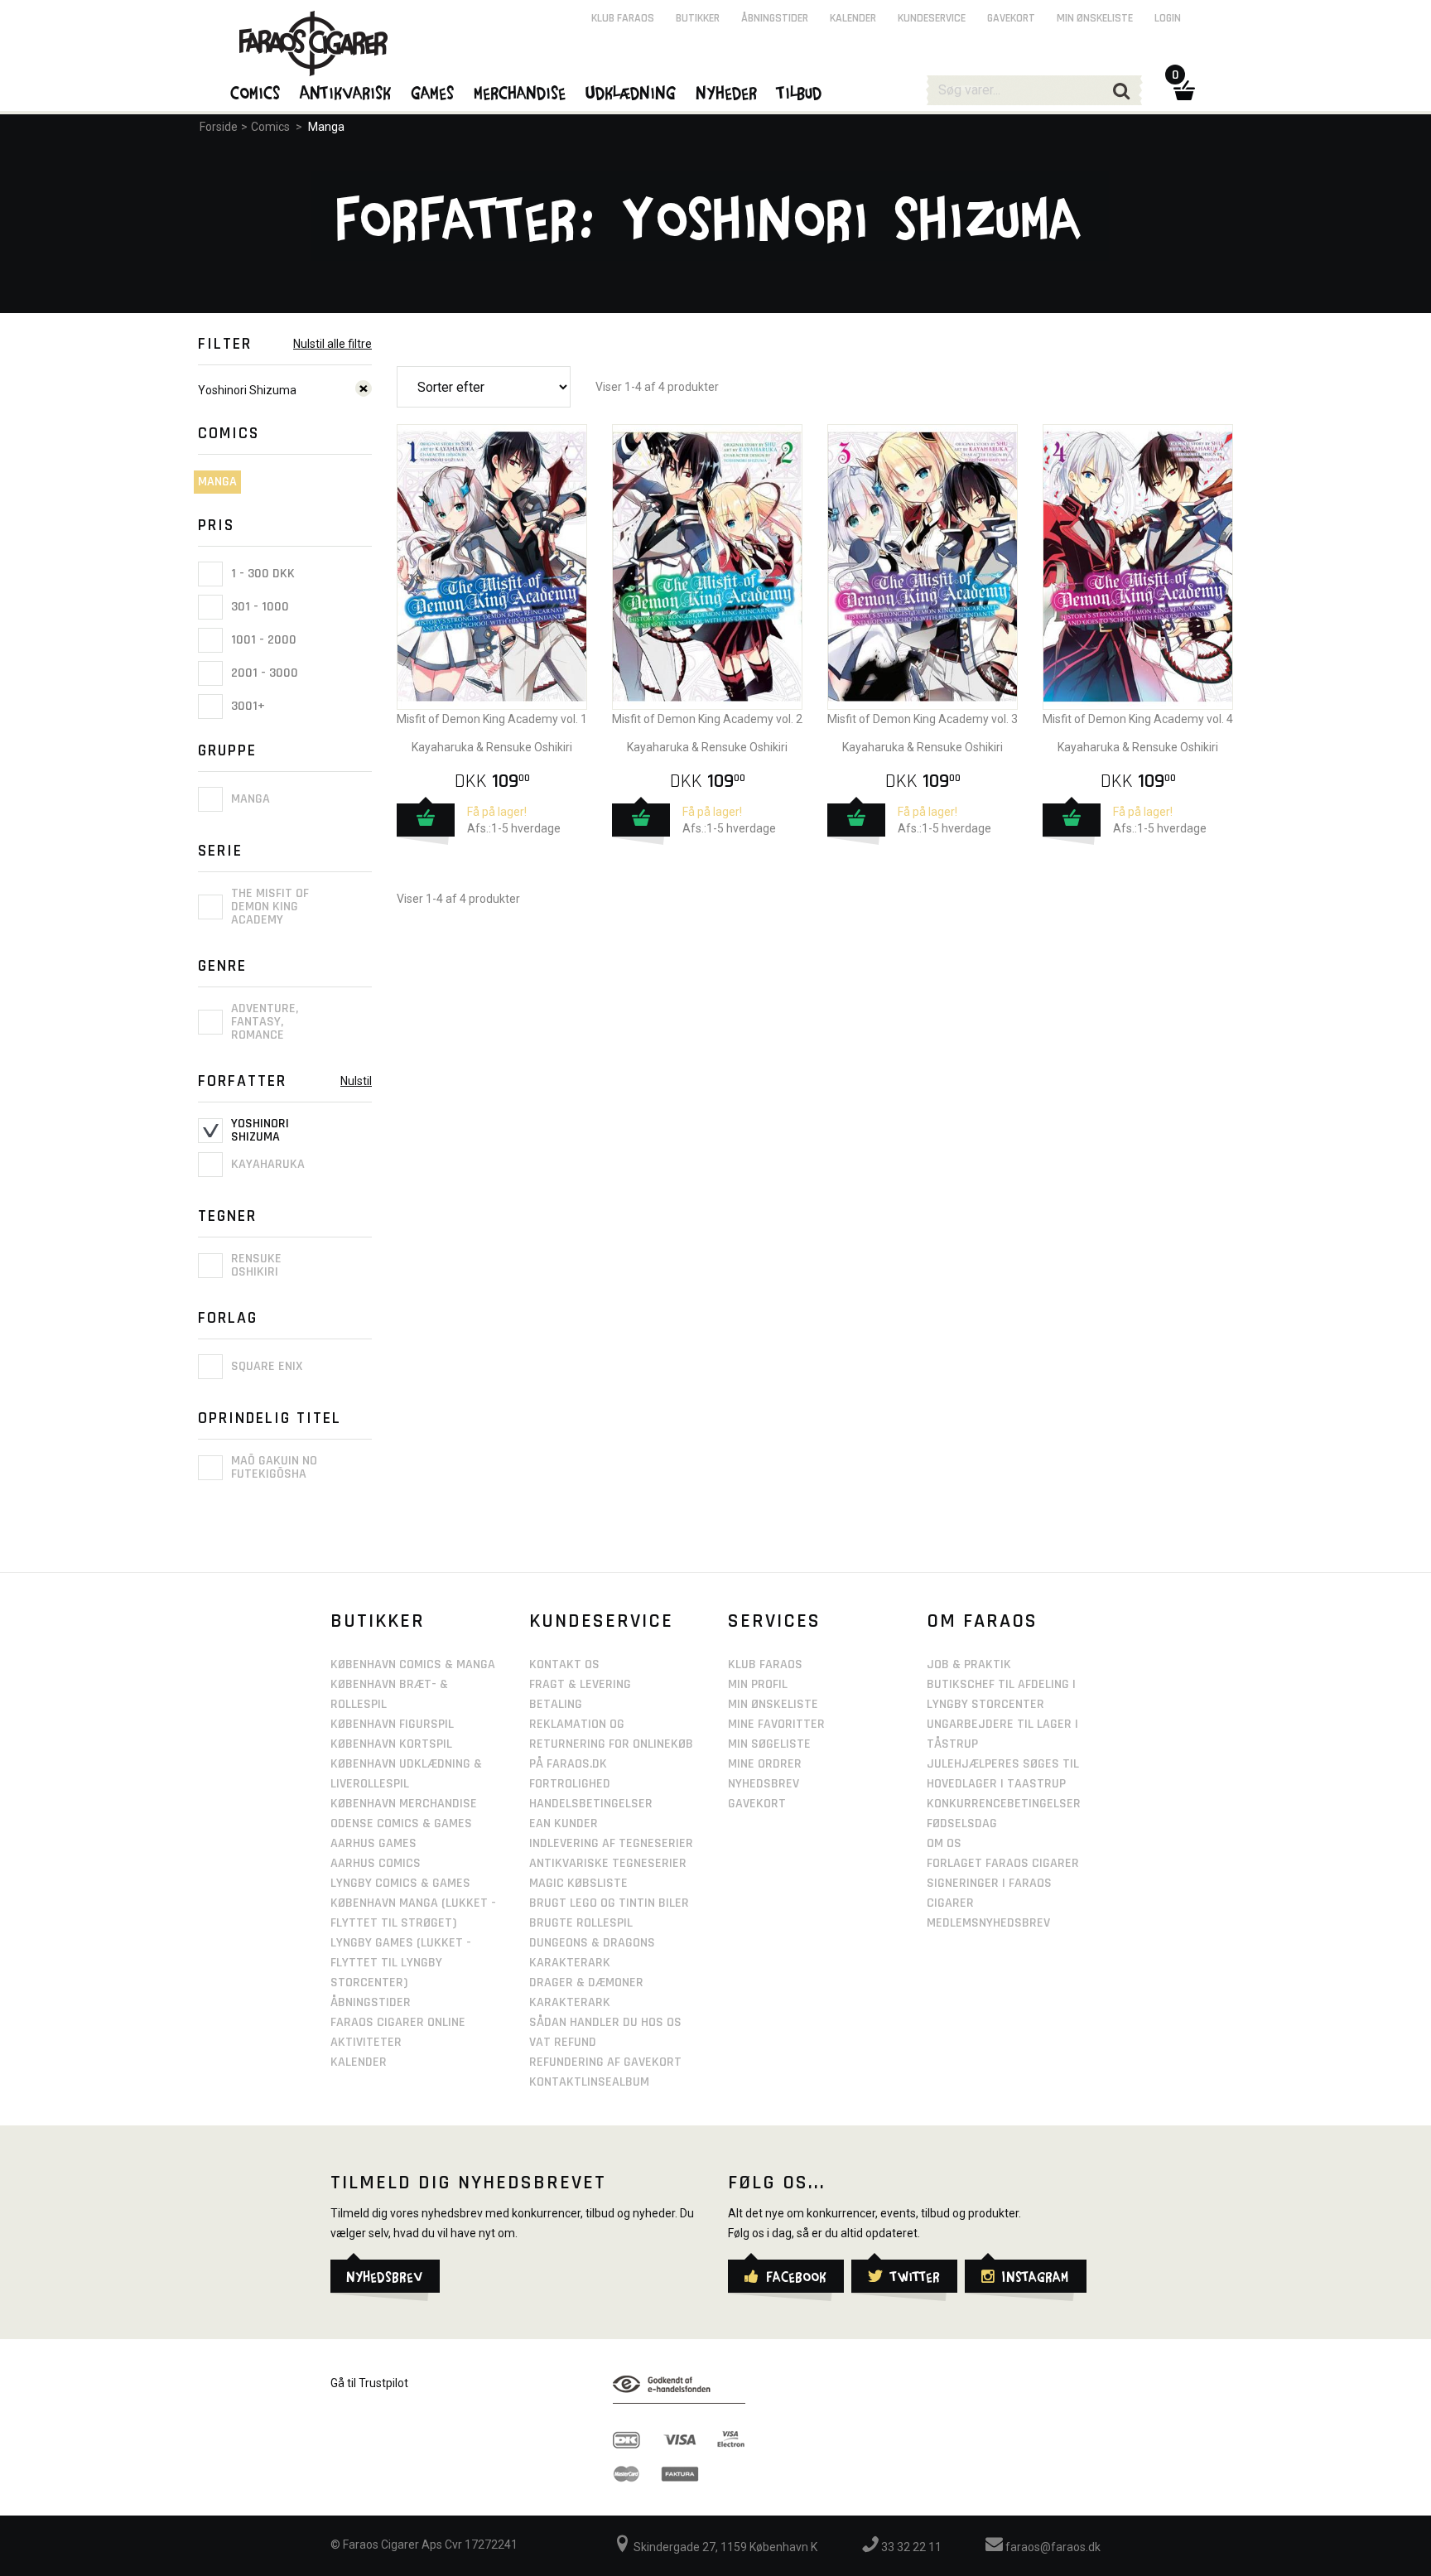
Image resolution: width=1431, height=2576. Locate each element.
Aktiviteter (366, 2042)
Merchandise (520, 92)
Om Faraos (982, 1621)
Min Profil (758, 1684)
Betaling (556, 1704)
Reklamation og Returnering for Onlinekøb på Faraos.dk (611, 1744)
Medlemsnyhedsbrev (988, 1923)
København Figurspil (392, 1724)
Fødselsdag (962, 1823)
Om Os (944, 1843)
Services (774, 1621)
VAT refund (563, 2042)
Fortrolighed (570, 1784)
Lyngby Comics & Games (400, 1883)
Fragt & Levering (580, 1684)
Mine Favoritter (776, 1724)
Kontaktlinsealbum (589, 2082)
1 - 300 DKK (261, 574)
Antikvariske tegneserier (608, 1863)
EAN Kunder (564, 1823)
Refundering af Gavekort (605, 2062)
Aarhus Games (373, 1843)
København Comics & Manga (413, 1664)
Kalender (853, 18)
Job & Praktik (969, 1664)
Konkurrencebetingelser (1004, 1804)
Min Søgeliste (769, 1744)
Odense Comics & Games (401, 1823)
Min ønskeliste (1095, 18)
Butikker (698, 18)
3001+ (246, 706)
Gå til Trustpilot (369, 2383)
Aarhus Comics (376, 1863)
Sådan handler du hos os (605, 2022)
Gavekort (1011, 18)
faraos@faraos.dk (1052, 2547)
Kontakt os (564, 1664)
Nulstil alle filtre (332, 344)
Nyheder (727, 92)
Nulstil (356, 1081)
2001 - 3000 (263, 673)
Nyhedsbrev (764, 1784)
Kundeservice (932, 18)
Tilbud (800, 92)
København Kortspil (391, 1744)
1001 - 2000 (262, 640)
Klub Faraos (623, 18)
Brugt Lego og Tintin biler (609, 1903)
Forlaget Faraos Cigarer (1003, 1863)
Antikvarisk (346, 92)
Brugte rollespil (581, 1923)
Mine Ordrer (765, 1764)
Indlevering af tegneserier (611, 1843)
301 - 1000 (258, 607)
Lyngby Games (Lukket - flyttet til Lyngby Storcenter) (401, 1963)
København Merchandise (404, 1804)
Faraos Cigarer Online (398, 2022)
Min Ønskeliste (773, 1704)
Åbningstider (775, 18)
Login (1168, 18)
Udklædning (631, 92)
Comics (270, 127)
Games (433, 92)
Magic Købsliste (578, 1883)
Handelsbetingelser (591, 1804)
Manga (326, 127)
